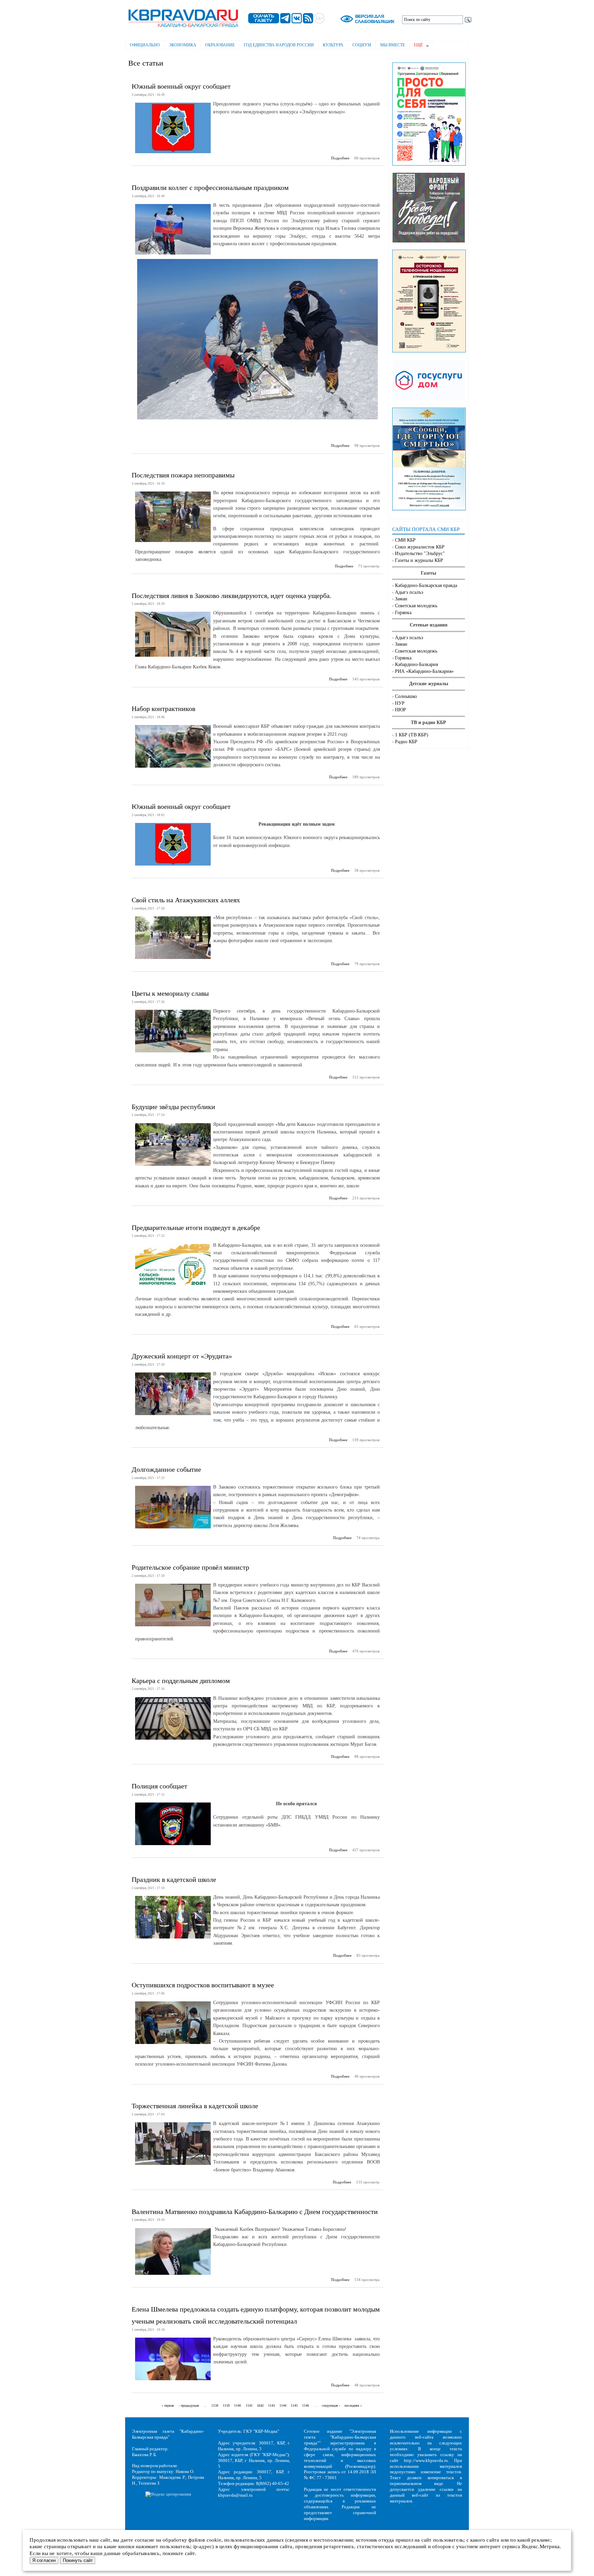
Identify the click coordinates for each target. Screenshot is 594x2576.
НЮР (400, 710)
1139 (226, 2405)
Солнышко (406, 696)
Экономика (183, 45)
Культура (333, 45)
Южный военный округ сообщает (181, 86)
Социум (362, 45)
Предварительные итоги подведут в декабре (196, 1228)
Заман (401, 599)
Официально (145, 45)
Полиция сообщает (159, 1786)
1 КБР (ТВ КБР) (412, 735)
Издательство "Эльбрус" (420, 553)
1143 (272, 2405)
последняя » (353, 2405)
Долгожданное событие (166, 1469)
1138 (215, 2405)
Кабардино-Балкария (416, 664)
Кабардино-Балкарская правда (426, 585)
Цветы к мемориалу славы (170, 993)
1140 (238, 2405)
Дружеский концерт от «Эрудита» (182, 1356)
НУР (400, 703)
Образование (220, 45)
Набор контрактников (163, 709)
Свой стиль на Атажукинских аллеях (186, 900)
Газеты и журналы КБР (419, 560)
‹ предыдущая (189, 2405)
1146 (306, 2405)
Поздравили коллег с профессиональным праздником (210, 188)
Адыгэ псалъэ (409, 592)
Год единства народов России (279, 45)
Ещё (416, 46)
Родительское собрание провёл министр (190, 1567)
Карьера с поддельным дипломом (181, 1681)
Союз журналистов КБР (420, 547)
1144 (283, 2405)
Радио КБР (406, 742)
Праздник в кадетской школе (174, 1879)
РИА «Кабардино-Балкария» (424, 671)
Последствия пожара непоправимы (183, 475)
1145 (294, 2405)
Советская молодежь (416, 606)
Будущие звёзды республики (173, 1107)
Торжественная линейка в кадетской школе (195, 2106)
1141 (249, 2405)
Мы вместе (393, 45)
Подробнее (340, 158)
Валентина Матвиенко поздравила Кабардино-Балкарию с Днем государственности (255, 2212)
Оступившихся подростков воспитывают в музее (203, 1985)
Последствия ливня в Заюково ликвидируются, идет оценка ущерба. (232, 596)
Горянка (403, 613)
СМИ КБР (405, 540)
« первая (168, 2405)
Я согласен (44, 2560)
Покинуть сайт (78, 2560)
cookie (214, 2540)
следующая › (331, 2405)
